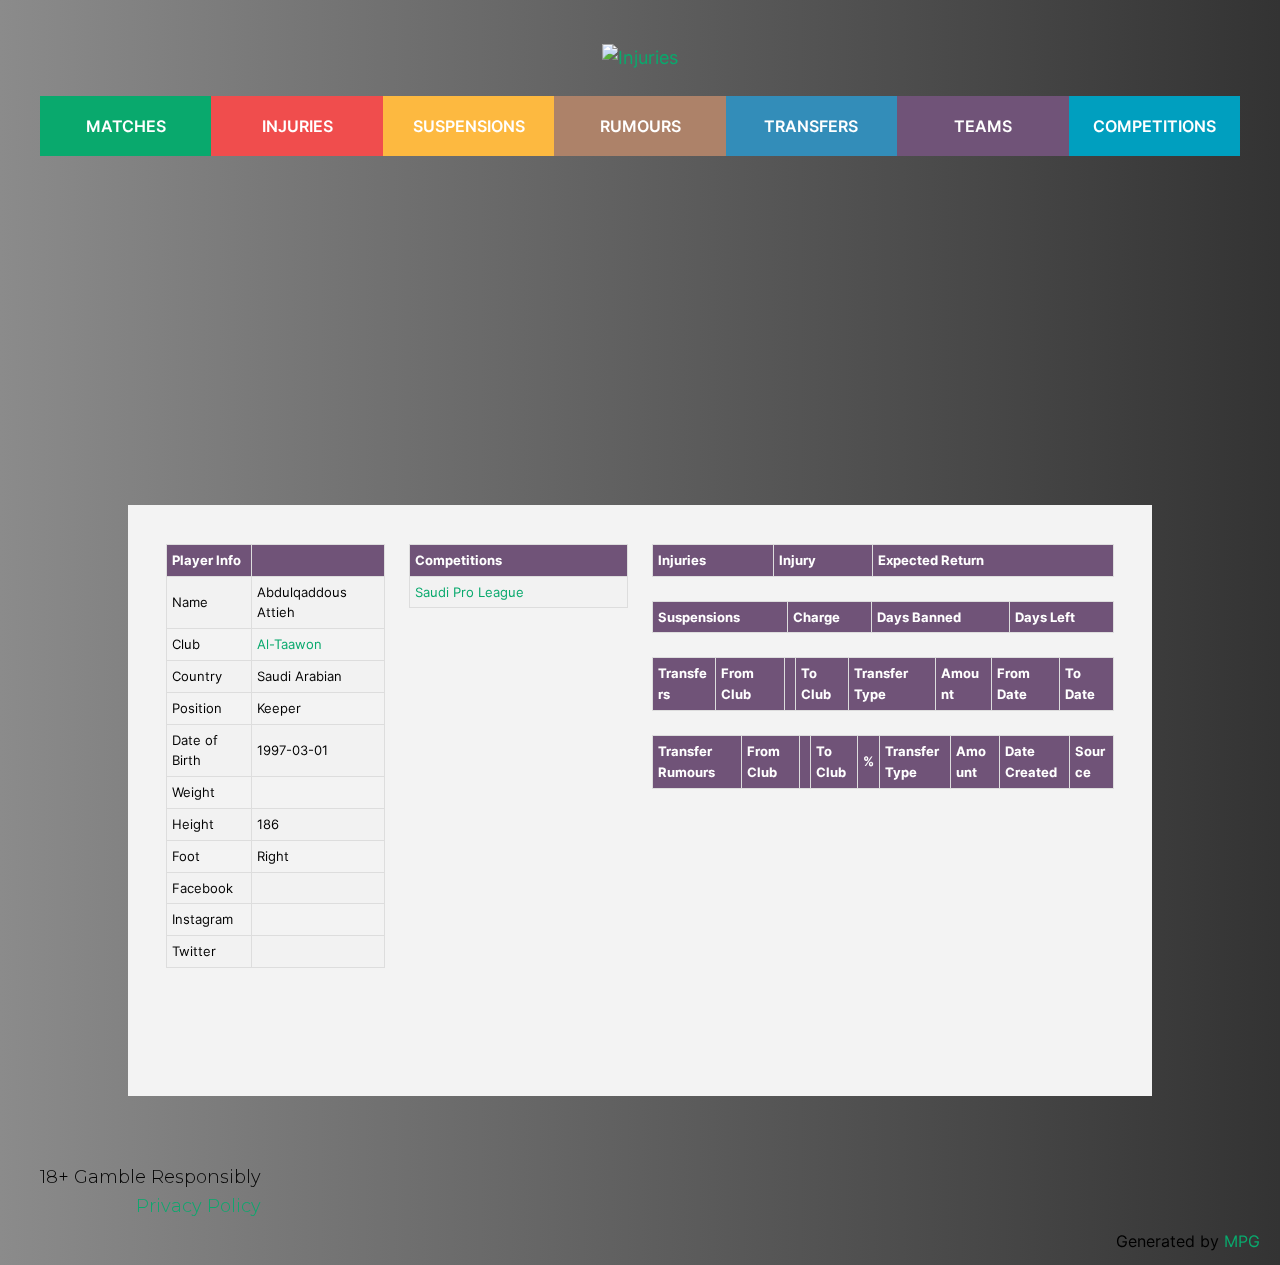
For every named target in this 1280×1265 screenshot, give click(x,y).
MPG (1242, 1241)
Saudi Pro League (469, 592)
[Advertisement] (640, 320)
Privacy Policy (198, 1206)
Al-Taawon (289, 644)
